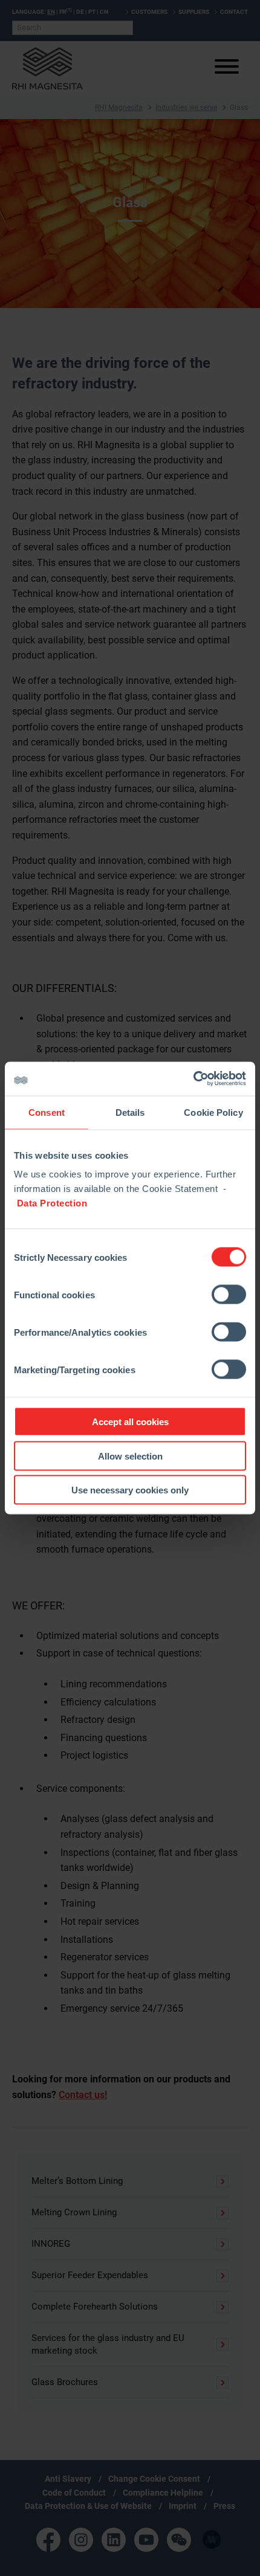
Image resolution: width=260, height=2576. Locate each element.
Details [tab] (130, 1112)
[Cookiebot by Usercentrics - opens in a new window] (193, 1079)
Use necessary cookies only (130, 1490)
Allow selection (130, 1456)
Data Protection (52, 1203)
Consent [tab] (47, 1112)
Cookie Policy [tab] (213, 1112)
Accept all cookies (130, 1422)
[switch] (229, 1295)
